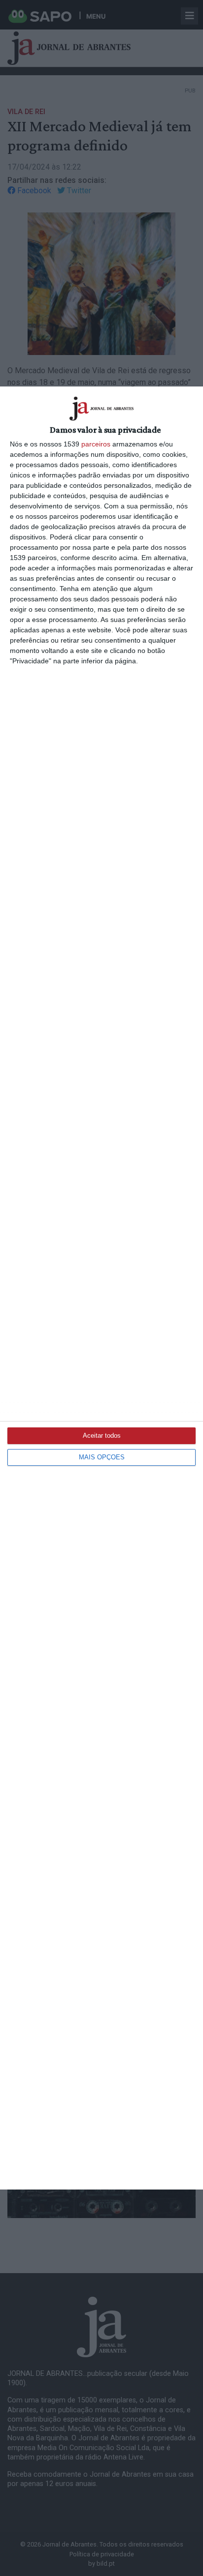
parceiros (96, 444)
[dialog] (101, 1288)
